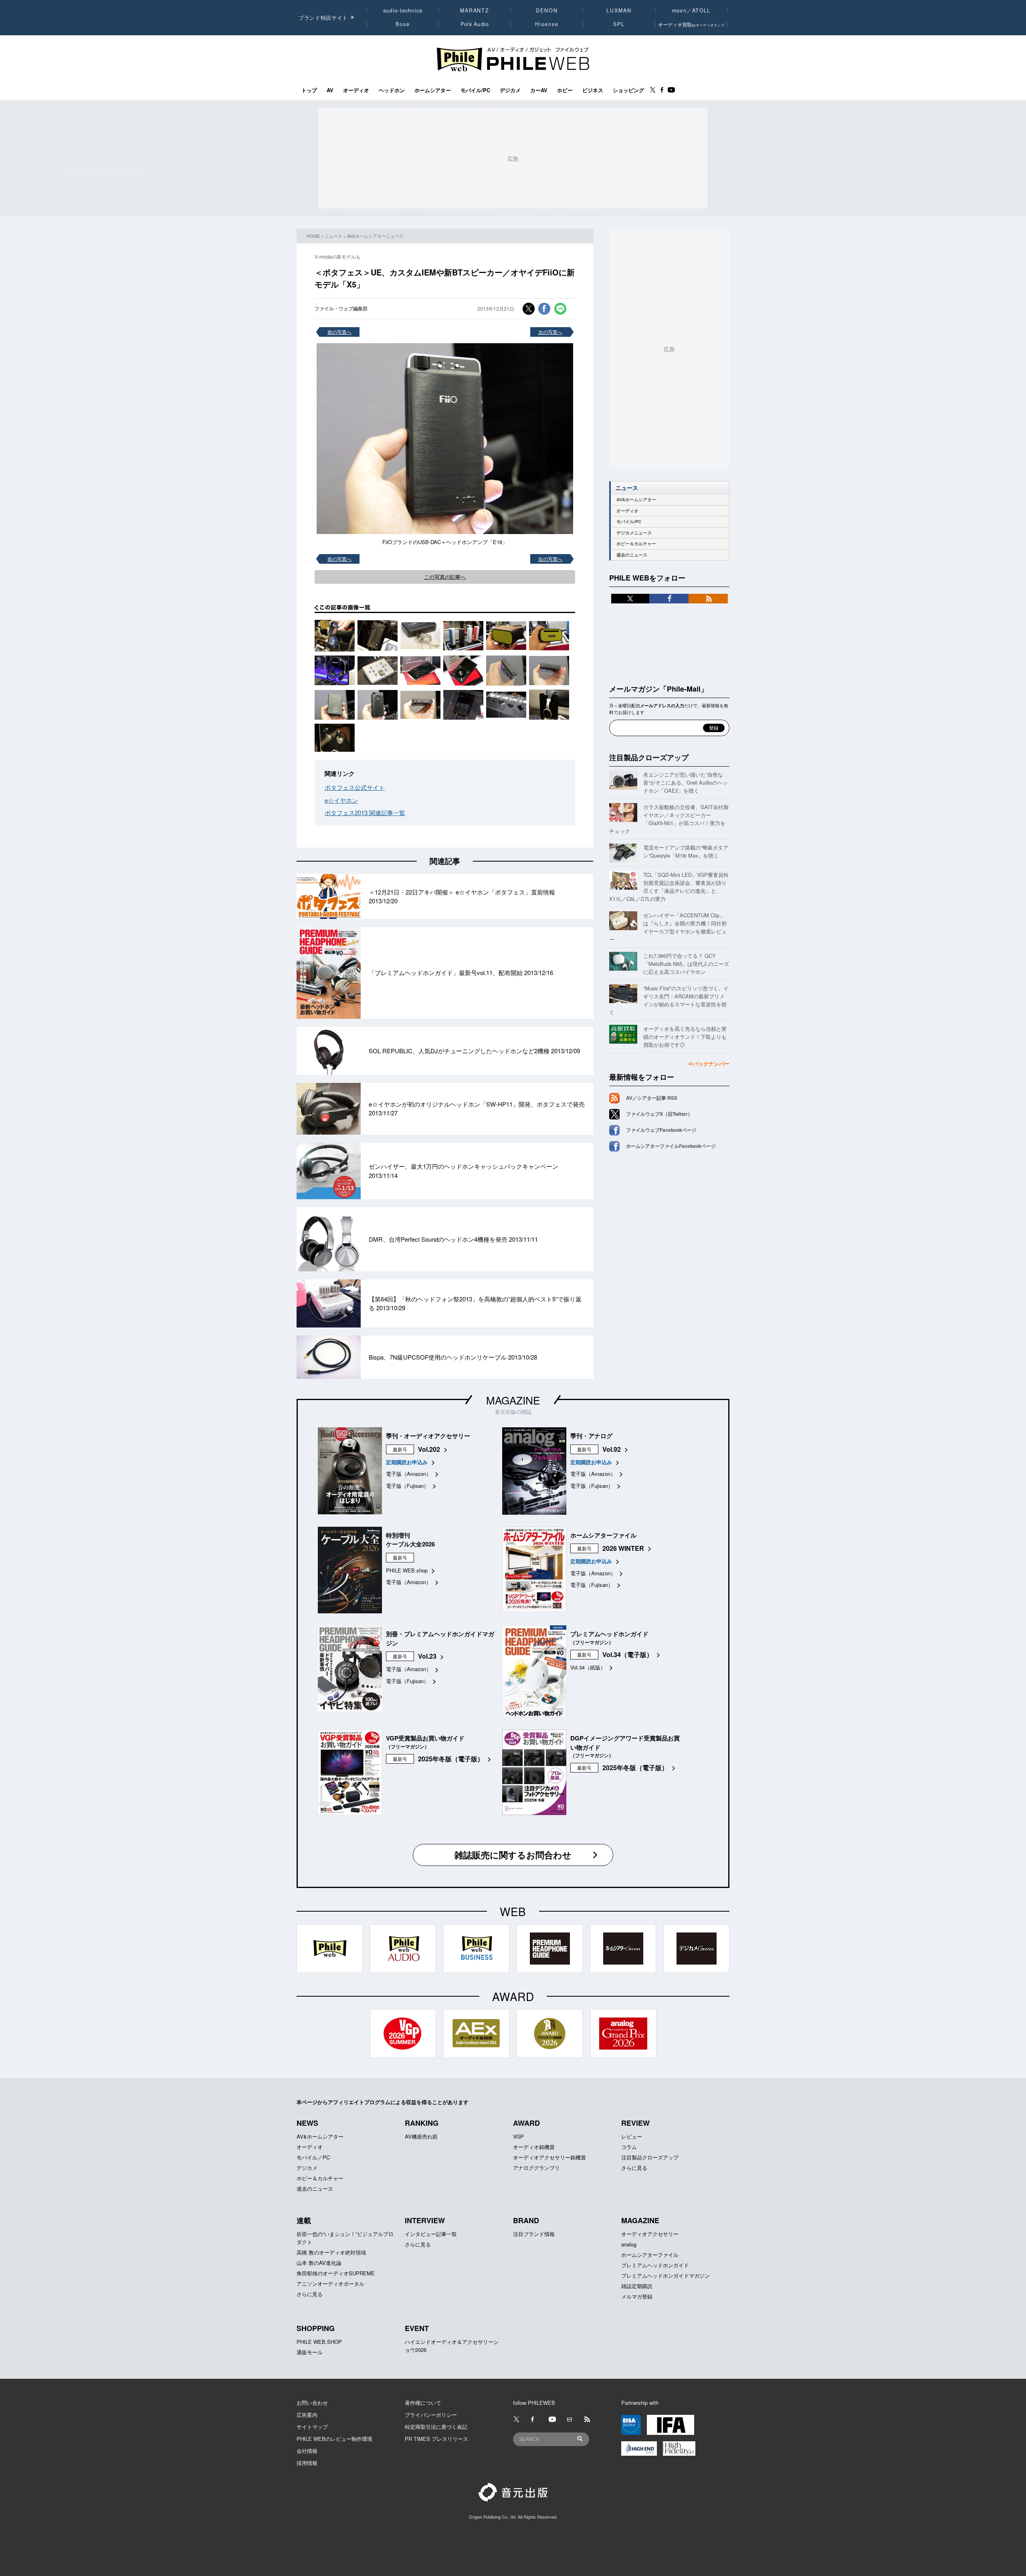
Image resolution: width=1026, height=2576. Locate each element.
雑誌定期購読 (637, 2286)
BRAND (526, 2220)
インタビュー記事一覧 (431, 2234)
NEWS (307, 2123)
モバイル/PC (475, 90)
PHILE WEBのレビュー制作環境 (334, 2439)
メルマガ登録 (637, 2296)
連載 (304, 2220)
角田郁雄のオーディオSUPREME (336, 2273)
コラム (629, 2147)
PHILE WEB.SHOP (319, 2342)
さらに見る (634, 2168)
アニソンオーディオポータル (330, 2284)
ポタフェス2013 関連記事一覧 (365, 812)
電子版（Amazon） (409, 1474)
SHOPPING (316, 2328)
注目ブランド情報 (534, 2234)
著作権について (423, 2403)
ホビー (565, 90)
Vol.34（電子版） (628, 1654)
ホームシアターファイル (650, 2255)
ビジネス (593, 90)
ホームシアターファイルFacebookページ (671, 1146)
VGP (518, 2136)
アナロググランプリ (536, 2168)
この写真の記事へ (445, 577)
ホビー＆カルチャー (636, 543)
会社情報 (307, 2451)
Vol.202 (429, 1449)
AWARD (526, 2123)
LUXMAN (619, 10)
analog (629, 2244)
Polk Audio (475, 24)
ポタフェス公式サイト (355, 787)
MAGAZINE (513, 1400)
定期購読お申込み (407, 1462)
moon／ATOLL (691, 10)
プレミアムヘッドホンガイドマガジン (665, 2276)
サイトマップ (312, 2427)
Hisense (547, 24)
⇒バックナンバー (709, 1063)
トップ (309, 90)
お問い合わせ (312, 2403)
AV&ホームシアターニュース (375, 236)
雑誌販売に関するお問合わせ (513, 1855)
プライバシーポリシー (431, 2415)
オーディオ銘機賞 (534, 2147)
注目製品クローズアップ (649, 757)
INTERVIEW (425, 2220)
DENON (547, 10)
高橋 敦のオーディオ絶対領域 (331, 2252)
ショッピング (628, 90)
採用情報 (307, 2463)
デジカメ (510, 90)
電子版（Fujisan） (407, 1486)
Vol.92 (612, 1449)
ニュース (333, 236)
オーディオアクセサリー (650, 2234)
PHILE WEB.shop (407, 1570)
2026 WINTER (623, 1548)
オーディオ (356, 90)
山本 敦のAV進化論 (319, 2263)
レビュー (632, 2136)
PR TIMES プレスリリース (436, 2439)
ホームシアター (433, 90)
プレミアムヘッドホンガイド (655, 2265)
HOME (313, 236)
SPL (619, 24)
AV (330, 90)
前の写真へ (339, 332)
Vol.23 (427, 1656)
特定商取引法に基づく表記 (436, 2427)
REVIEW (635, 2123)
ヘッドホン (392, 90)
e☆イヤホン (341, 800)
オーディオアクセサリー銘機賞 (549, 2157)
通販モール (310, 2352)
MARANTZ (475, 10)
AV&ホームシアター (636, 499)
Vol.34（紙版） (588, 1667)
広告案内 (307, 2415)
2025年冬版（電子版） (451, 1759)
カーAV (539, 90)
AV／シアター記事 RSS (652, 1098)
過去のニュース (632, 555)
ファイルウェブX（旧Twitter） (659, 1114)
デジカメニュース (634, 533)
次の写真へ (550, 332)
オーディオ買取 (691, 24)
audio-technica (403, 10)
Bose (403, 24)
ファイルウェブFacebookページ (661, 1130)
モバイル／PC (313, 2157)
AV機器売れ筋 (421, 2136)
